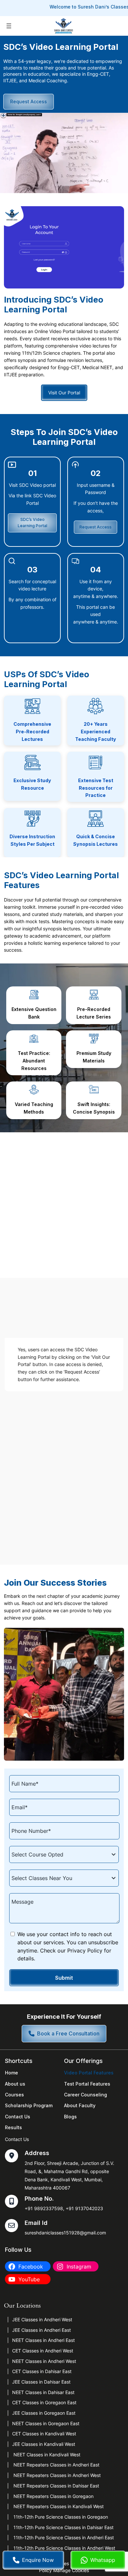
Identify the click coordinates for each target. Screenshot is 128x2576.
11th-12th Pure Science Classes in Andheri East (63, 2537)
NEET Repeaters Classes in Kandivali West (58, 2506)
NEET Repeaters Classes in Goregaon (53, 2496)
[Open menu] (9, 26)
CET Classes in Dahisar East (42, 2371)
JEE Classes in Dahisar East (41, 2382)
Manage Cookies (71, 2570)
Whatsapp (103, 2560)
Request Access (29, 101)
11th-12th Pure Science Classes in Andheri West (64, 2548)
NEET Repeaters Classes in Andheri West (56, 2475)
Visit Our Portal (64, 393)
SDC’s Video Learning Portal (32, 523)
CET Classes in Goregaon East (44, 2402)
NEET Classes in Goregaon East (46, 2423)
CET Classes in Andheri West (43, 2351)
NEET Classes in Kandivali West (46, 2455)
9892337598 (49, 2208)
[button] (64, 2034)
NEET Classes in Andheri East (43, 2340)
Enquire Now (38, 2560)
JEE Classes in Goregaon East (44, 2413)
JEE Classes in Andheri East (42, 2330)
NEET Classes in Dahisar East (43, 2392)
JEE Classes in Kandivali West (44, 2444)
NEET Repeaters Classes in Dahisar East (56, 2486)
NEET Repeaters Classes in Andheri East (56, 2465)
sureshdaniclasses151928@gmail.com (65, 2233)
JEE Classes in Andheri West (42, 2319)
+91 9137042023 (84, 2208)
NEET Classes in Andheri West (44, 2361)
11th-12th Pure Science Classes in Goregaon (60, 2517)
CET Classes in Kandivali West (44, 2434)
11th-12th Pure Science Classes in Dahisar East (63, 2527)
